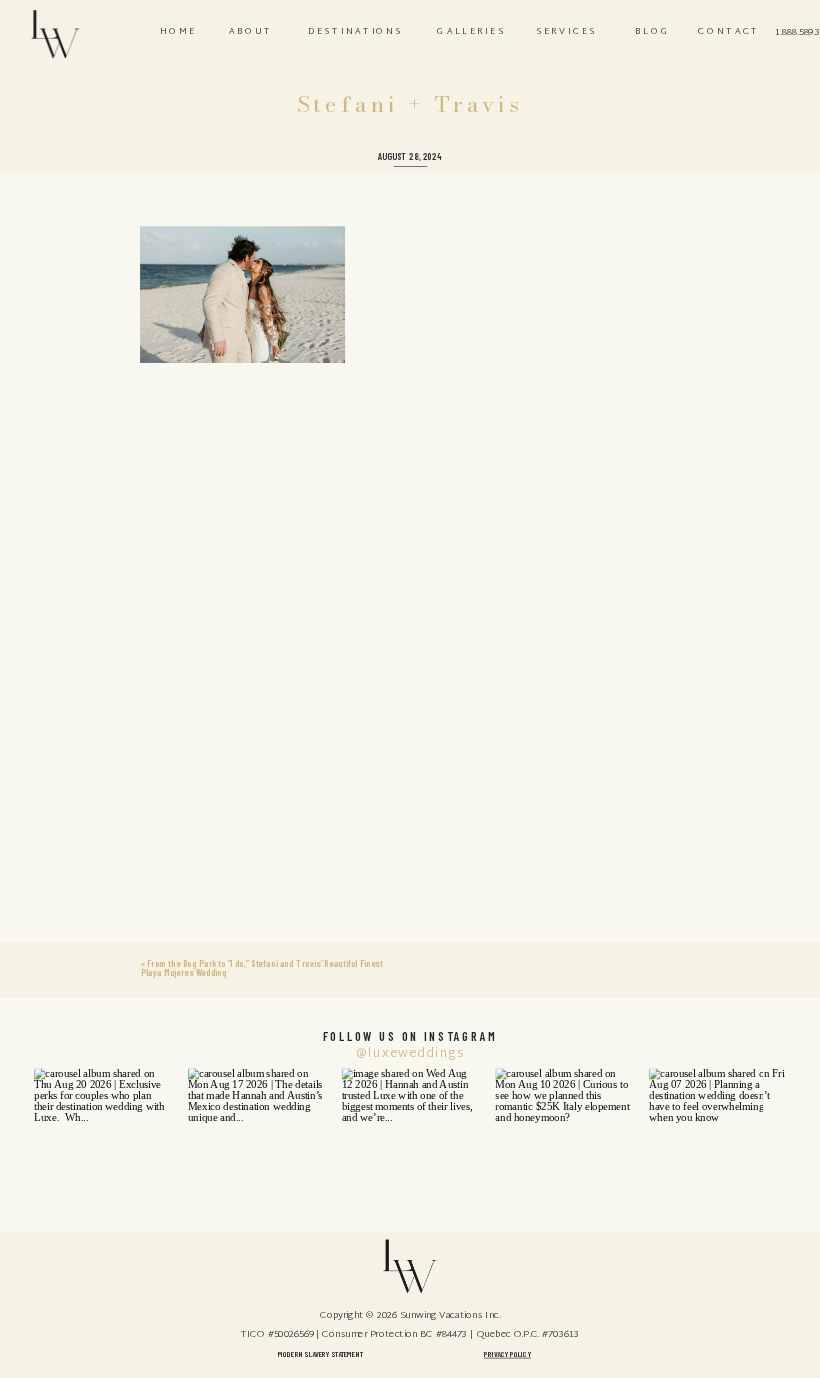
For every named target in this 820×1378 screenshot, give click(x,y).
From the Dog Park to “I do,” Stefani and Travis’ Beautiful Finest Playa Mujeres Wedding (261, 967)
